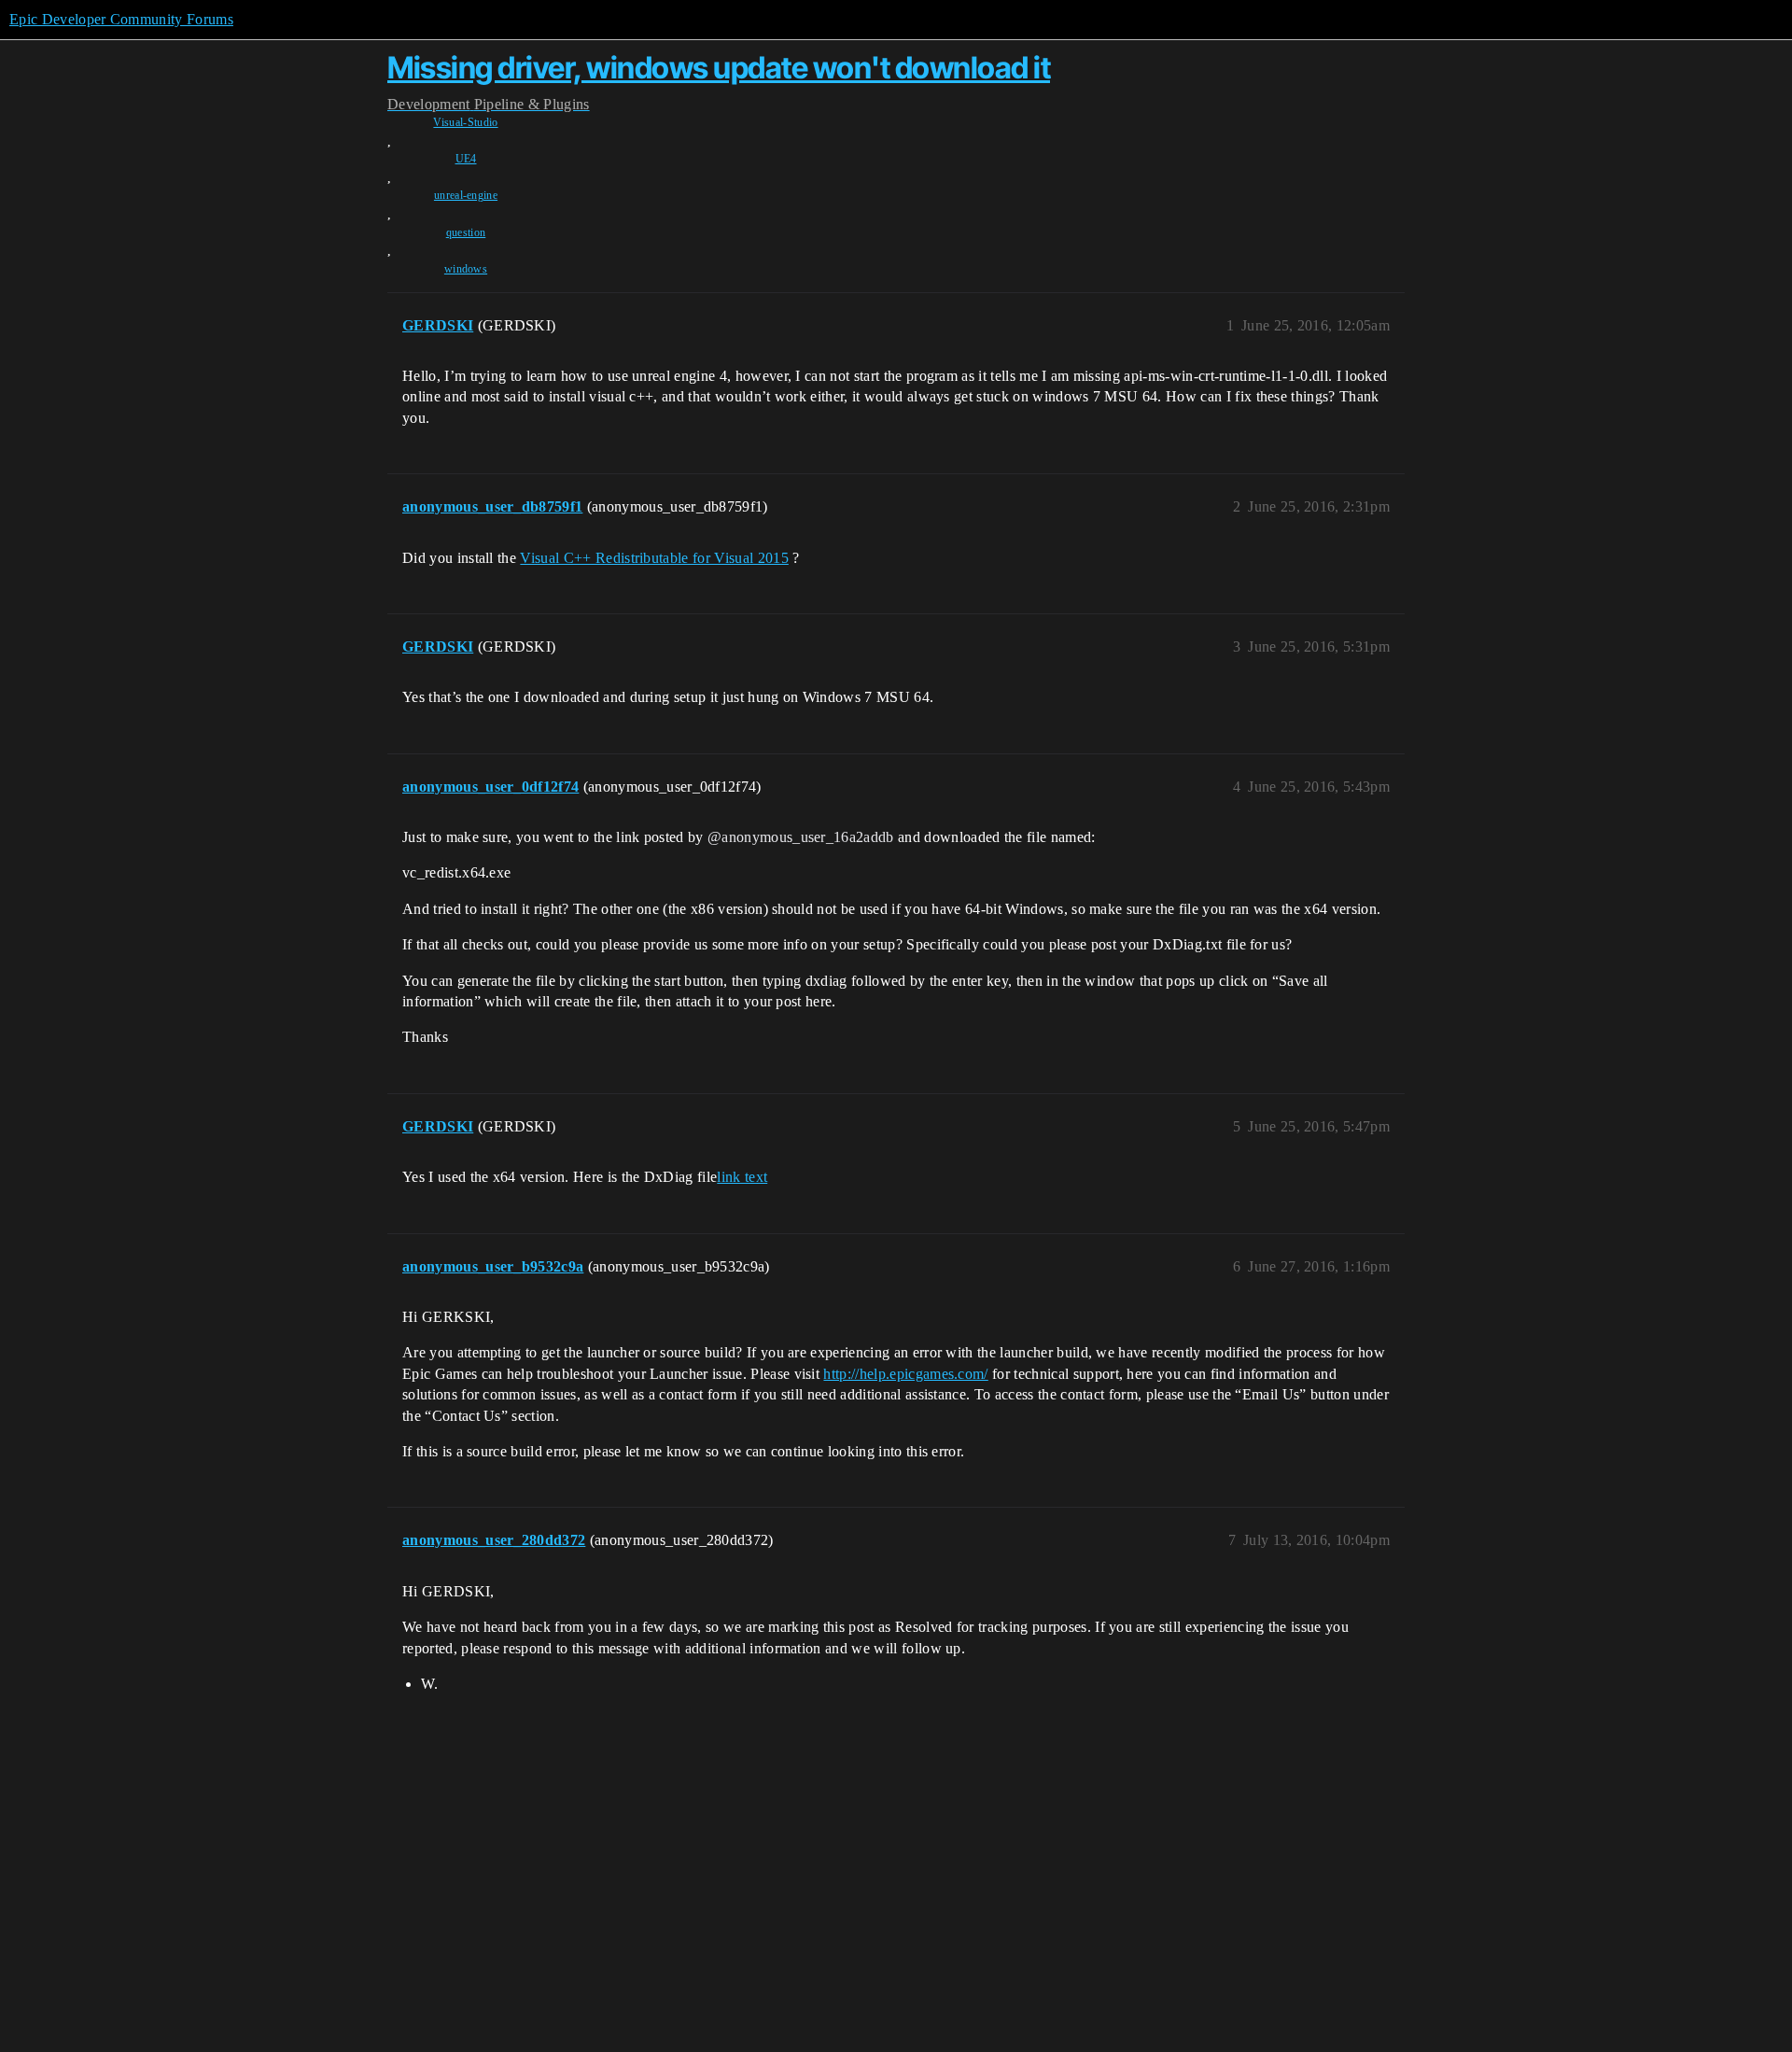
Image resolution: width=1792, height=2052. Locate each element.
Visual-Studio (465, 122)
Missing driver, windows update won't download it (719, 68)
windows (466, 269)
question (466, 232)
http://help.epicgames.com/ (905, 1374)
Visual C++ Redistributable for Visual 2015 (654, 558)
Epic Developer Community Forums (121, 19)
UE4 (466, 159)
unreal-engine (466, 195)
